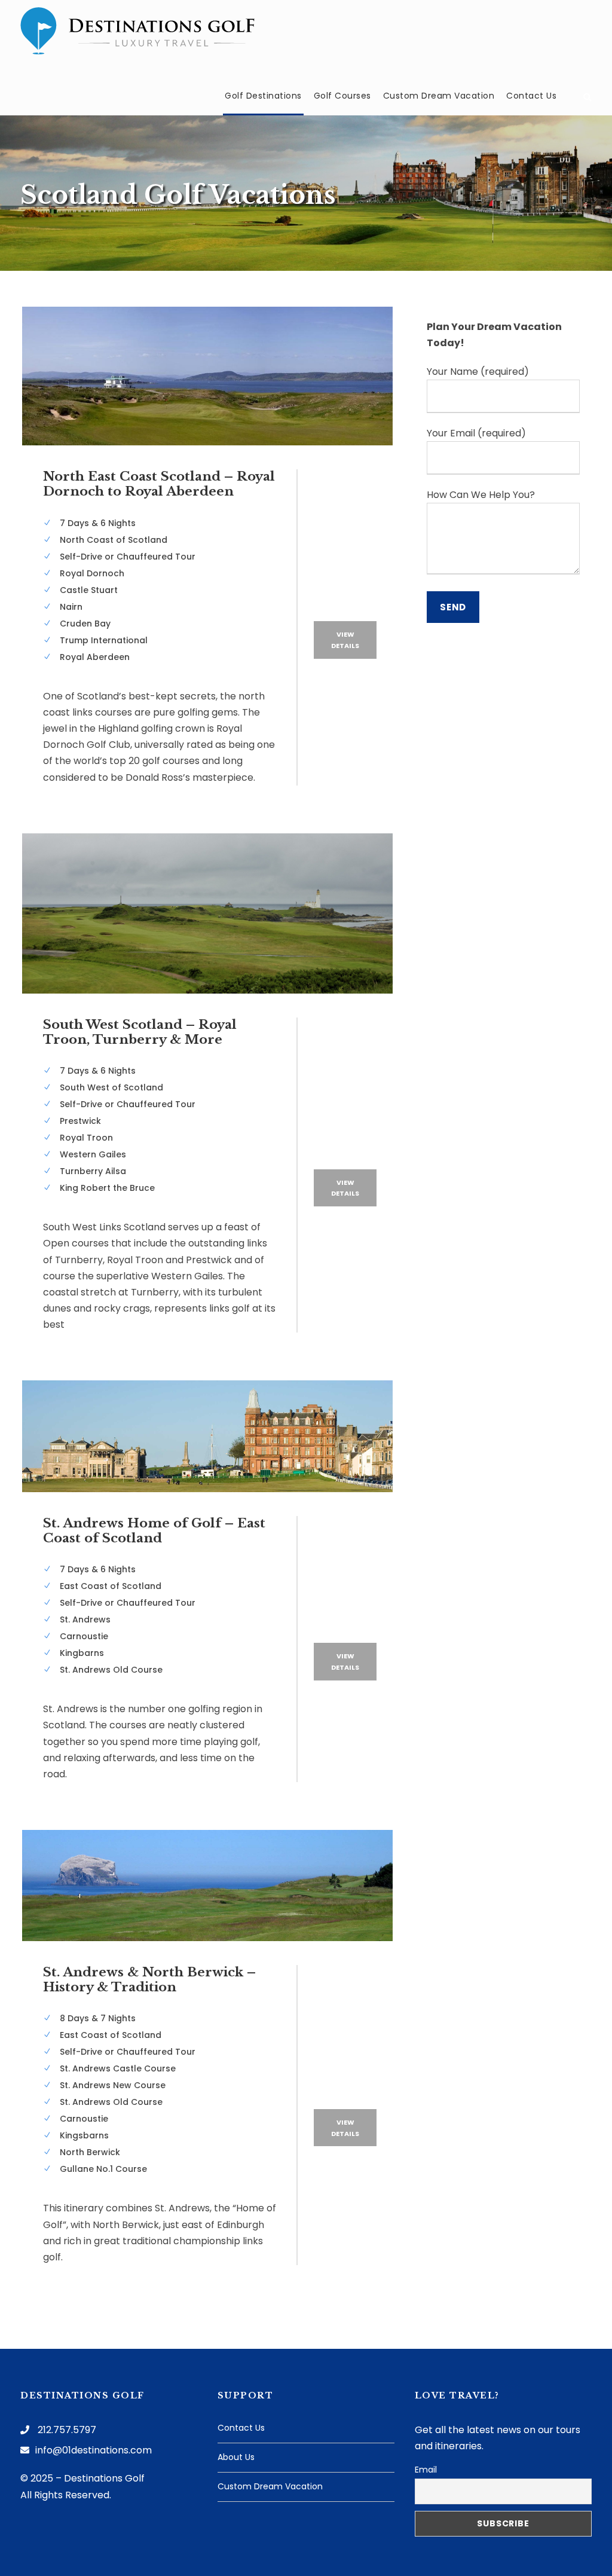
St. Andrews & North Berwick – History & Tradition (149, 1980)
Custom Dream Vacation (439, 96)
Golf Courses (342, 96)
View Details (345, 640)
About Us (236, 2457)
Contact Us (531, 96)
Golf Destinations (263, 96)
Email (426, 2470)
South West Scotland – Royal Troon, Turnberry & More (140, 1032)
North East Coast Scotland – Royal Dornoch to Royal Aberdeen (159, 484)
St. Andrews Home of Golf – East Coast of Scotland (154, 1531)
